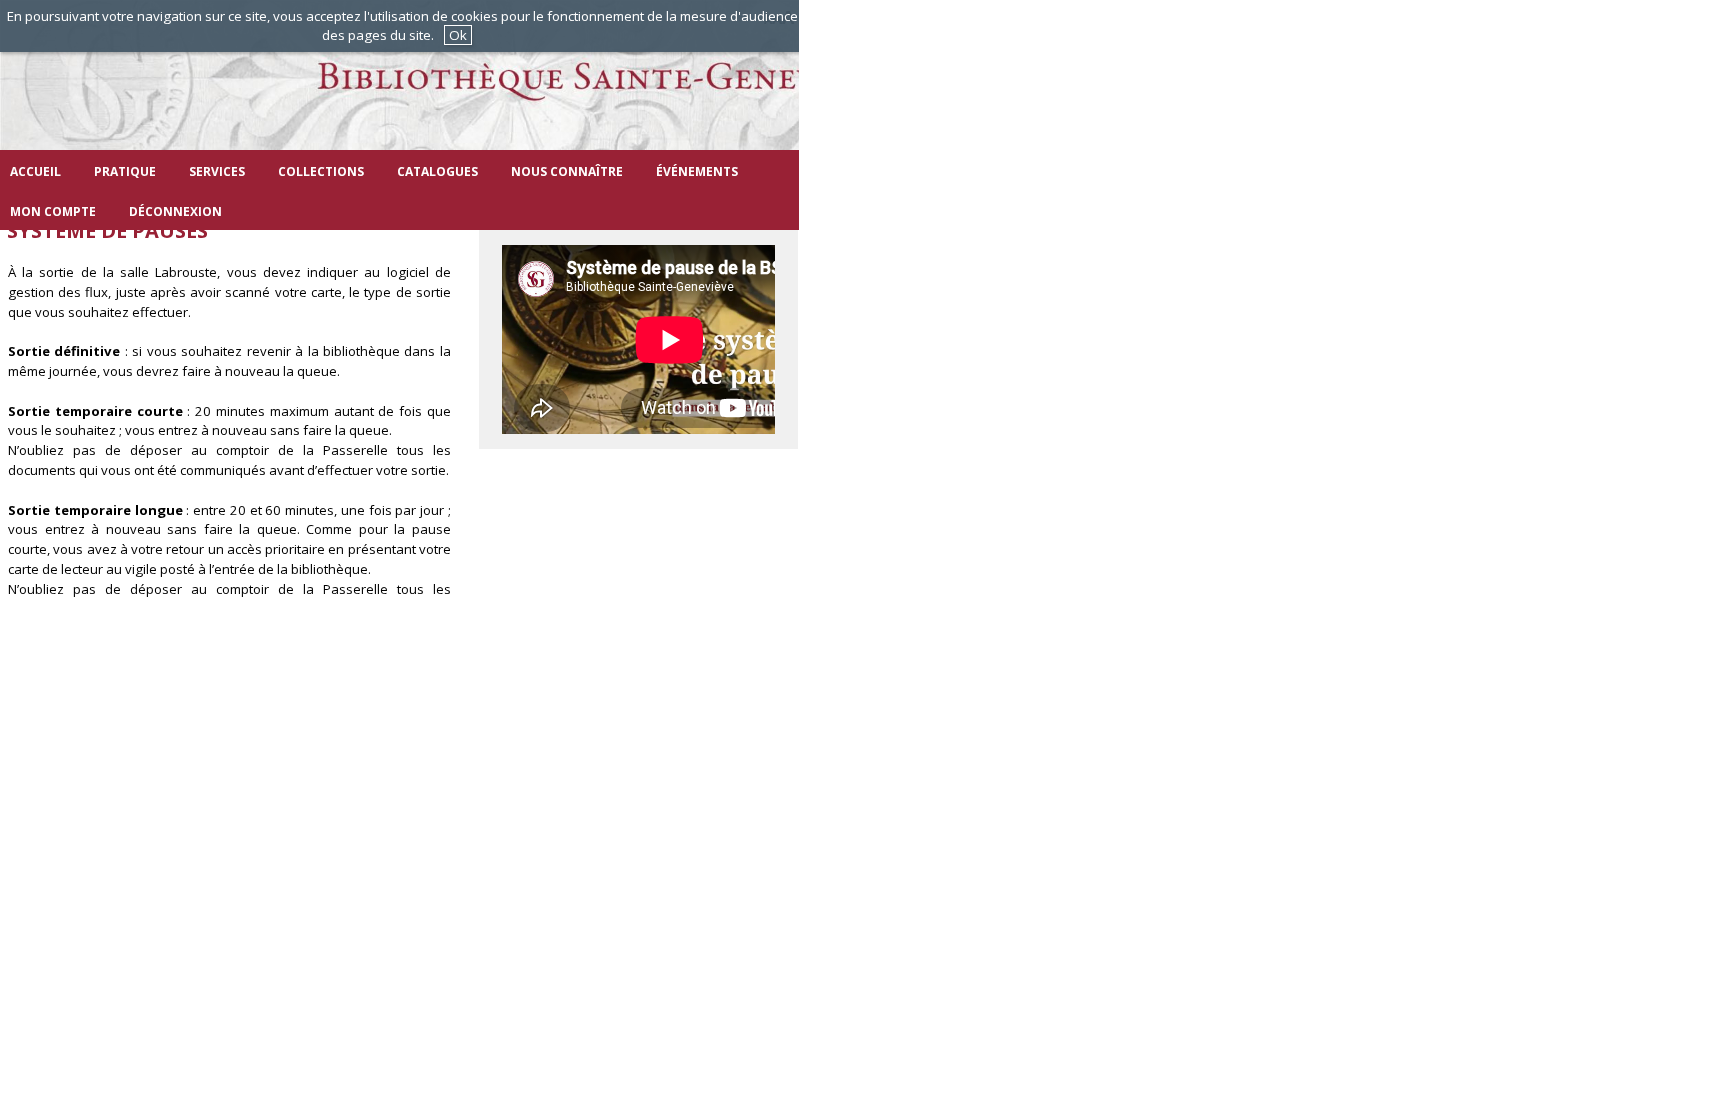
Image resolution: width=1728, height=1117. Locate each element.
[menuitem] (35, 170)
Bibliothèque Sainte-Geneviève (550, 95)
